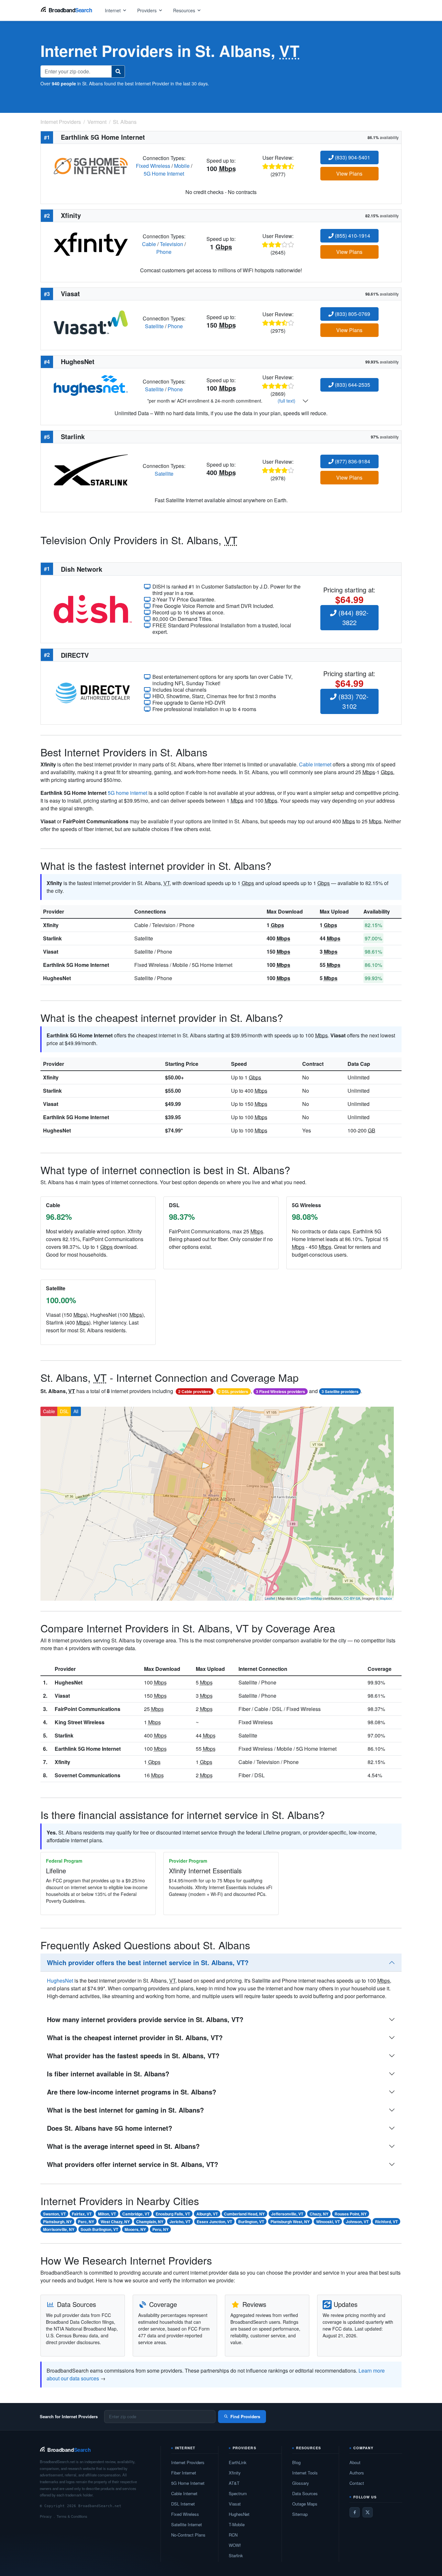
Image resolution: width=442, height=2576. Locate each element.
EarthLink (238, 2462)
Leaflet (270, 1598)
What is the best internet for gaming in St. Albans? (125, 2110)
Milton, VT (107, 2214)
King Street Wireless (80, 1722)
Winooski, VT (328, 2222)
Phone (164, 252)
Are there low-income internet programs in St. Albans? (132, 2092)
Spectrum (238, 2493)
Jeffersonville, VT (287, 2214)
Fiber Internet (184, 2473)
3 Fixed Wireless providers (281, 1391)
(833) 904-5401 (352, 157)
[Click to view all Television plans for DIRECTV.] (93, 692)
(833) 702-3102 (353, 701)
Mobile (182, 166)
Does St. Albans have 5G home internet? (110, 2128)
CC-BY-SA (352, 1598)
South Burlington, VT (99, 2229)
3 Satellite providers (340, 1391)
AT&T (234, 2483)
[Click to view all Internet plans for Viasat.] (91, 322)
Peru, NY (160, 2229)
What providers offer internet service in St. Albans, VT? (133, 2164)
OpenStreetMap (309, 1598)
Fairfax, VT (82, 2214)
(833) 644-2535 (352, 385)
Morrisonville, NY (59, 2229)
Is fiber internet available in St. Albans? (108, 2074)
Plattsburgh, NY (57, 2222)
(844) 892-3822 (353, 617)
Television (171, 244)
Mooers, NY (135, 2229)
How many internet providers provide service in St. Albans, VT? (145, 2019)
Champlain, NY (150, 2222)
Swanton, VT (54, 2214)
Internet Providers (188, 2462)
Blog (296, 2462)
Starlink (52, 938)
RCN (233, 2535)
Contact (357, 2483)
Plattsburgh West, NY (290, 2222)
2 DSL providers (233, 1391)
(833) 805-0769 (352, 314)
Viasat (51, 952)
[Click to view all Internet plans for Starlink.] (91, 469)
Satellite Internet (187, 2524)
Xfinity (51, 925)
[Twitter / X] (368, 2512)
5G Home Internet (164, 173)
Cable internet (315, 764)
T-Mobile (237, 2524)
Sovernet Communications (88, 1775)
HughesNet (57, 978)
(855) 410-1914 (352, 236)
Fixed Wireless (153, 166)
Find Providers (245, 2416)
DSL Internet (183, 2504)
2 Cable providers (195, 1391)
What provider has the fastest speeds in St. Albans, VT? (133, 2056)
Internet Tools (305, 2473)
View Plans (349, 173)
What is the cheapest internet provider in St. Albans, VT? (135, 2037)
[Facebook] (355, 2512)
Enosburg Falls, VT (173, 2214)
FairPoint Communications (88, 1709)
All (76, 1411)
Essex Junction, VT (214, 2222)
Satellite (154, 326)
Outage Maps (305, 2504)
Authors (357, 2473)
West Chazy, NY (115, 2222)
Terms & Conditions (72, 2516)
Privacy (46, 2516)
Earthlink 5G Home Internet (76, 965)
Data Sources (305, 2493)
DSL (64, 1411)
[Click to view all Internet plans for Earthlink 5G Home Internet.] (91, 165)
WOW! (235, 2545)
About (355, 2462)
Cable (149, 244)
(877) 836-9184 (352, 461)
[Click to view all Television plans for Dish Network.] (93, 608)
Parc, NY (86, 2222)
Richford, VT (386, 2222)
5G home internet (127, 793)
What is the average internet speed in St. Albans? (123, 2146)
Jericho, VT (180, 2222)
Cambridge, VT (136, 2214)
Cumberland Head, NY (244, 2214)
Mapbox (386, 1598)
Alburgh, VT (207, 2214)
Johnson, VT (357, 2222)
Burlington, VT (251, 2222)
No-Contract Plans (188, 2535)
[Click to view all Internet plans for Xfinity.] (91, 243)
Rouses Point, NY (351, 2214)
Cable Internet (184, 2493)
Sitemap (300, 2514)
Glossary (301, 2483)
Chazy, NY (319, 2214)
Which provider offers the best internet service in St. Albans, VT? (148, 1962)
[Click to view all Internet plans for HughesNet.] (91, 385)
